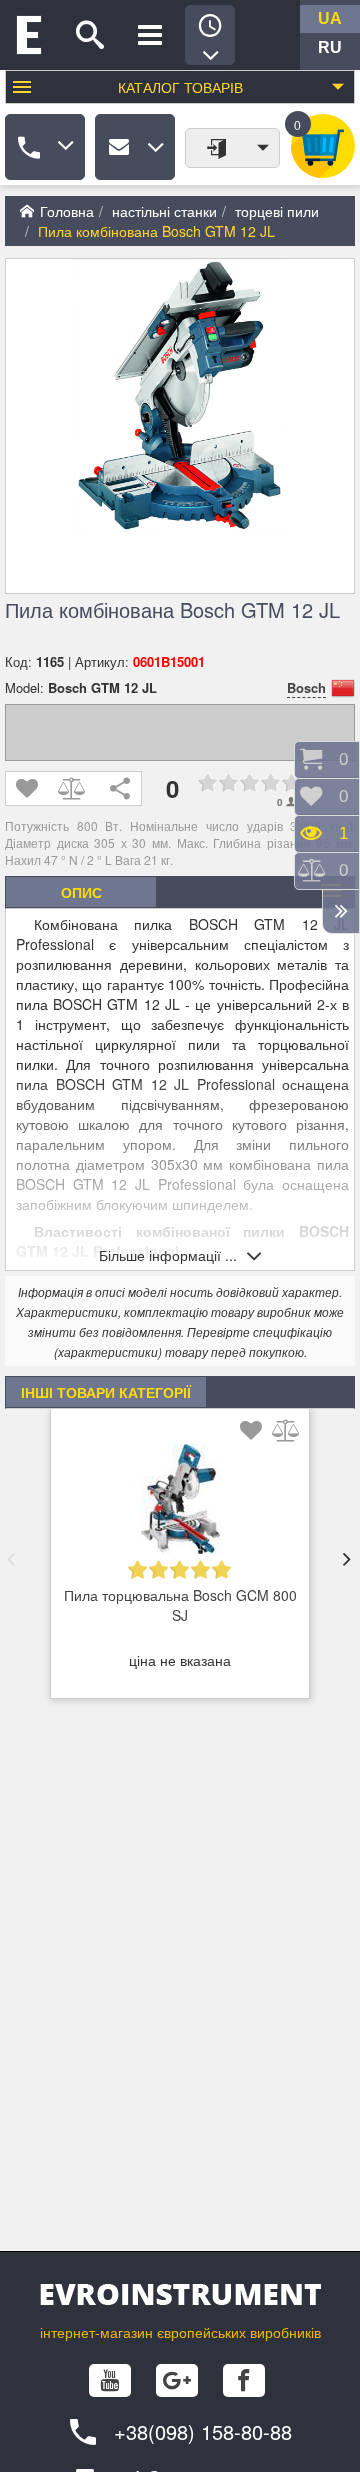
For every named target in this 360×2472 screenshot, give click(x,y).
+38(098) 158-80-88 (203, 2431)
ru (330, 47)
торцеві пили (277, 211)
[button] (11, 1559)
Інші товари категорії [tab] (106, 1392)
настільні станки (164, 211)
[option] (180, 1559)
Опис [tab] (81, 892)
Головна (67, 211)
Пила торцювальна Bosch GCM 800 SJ (180, 1605)
